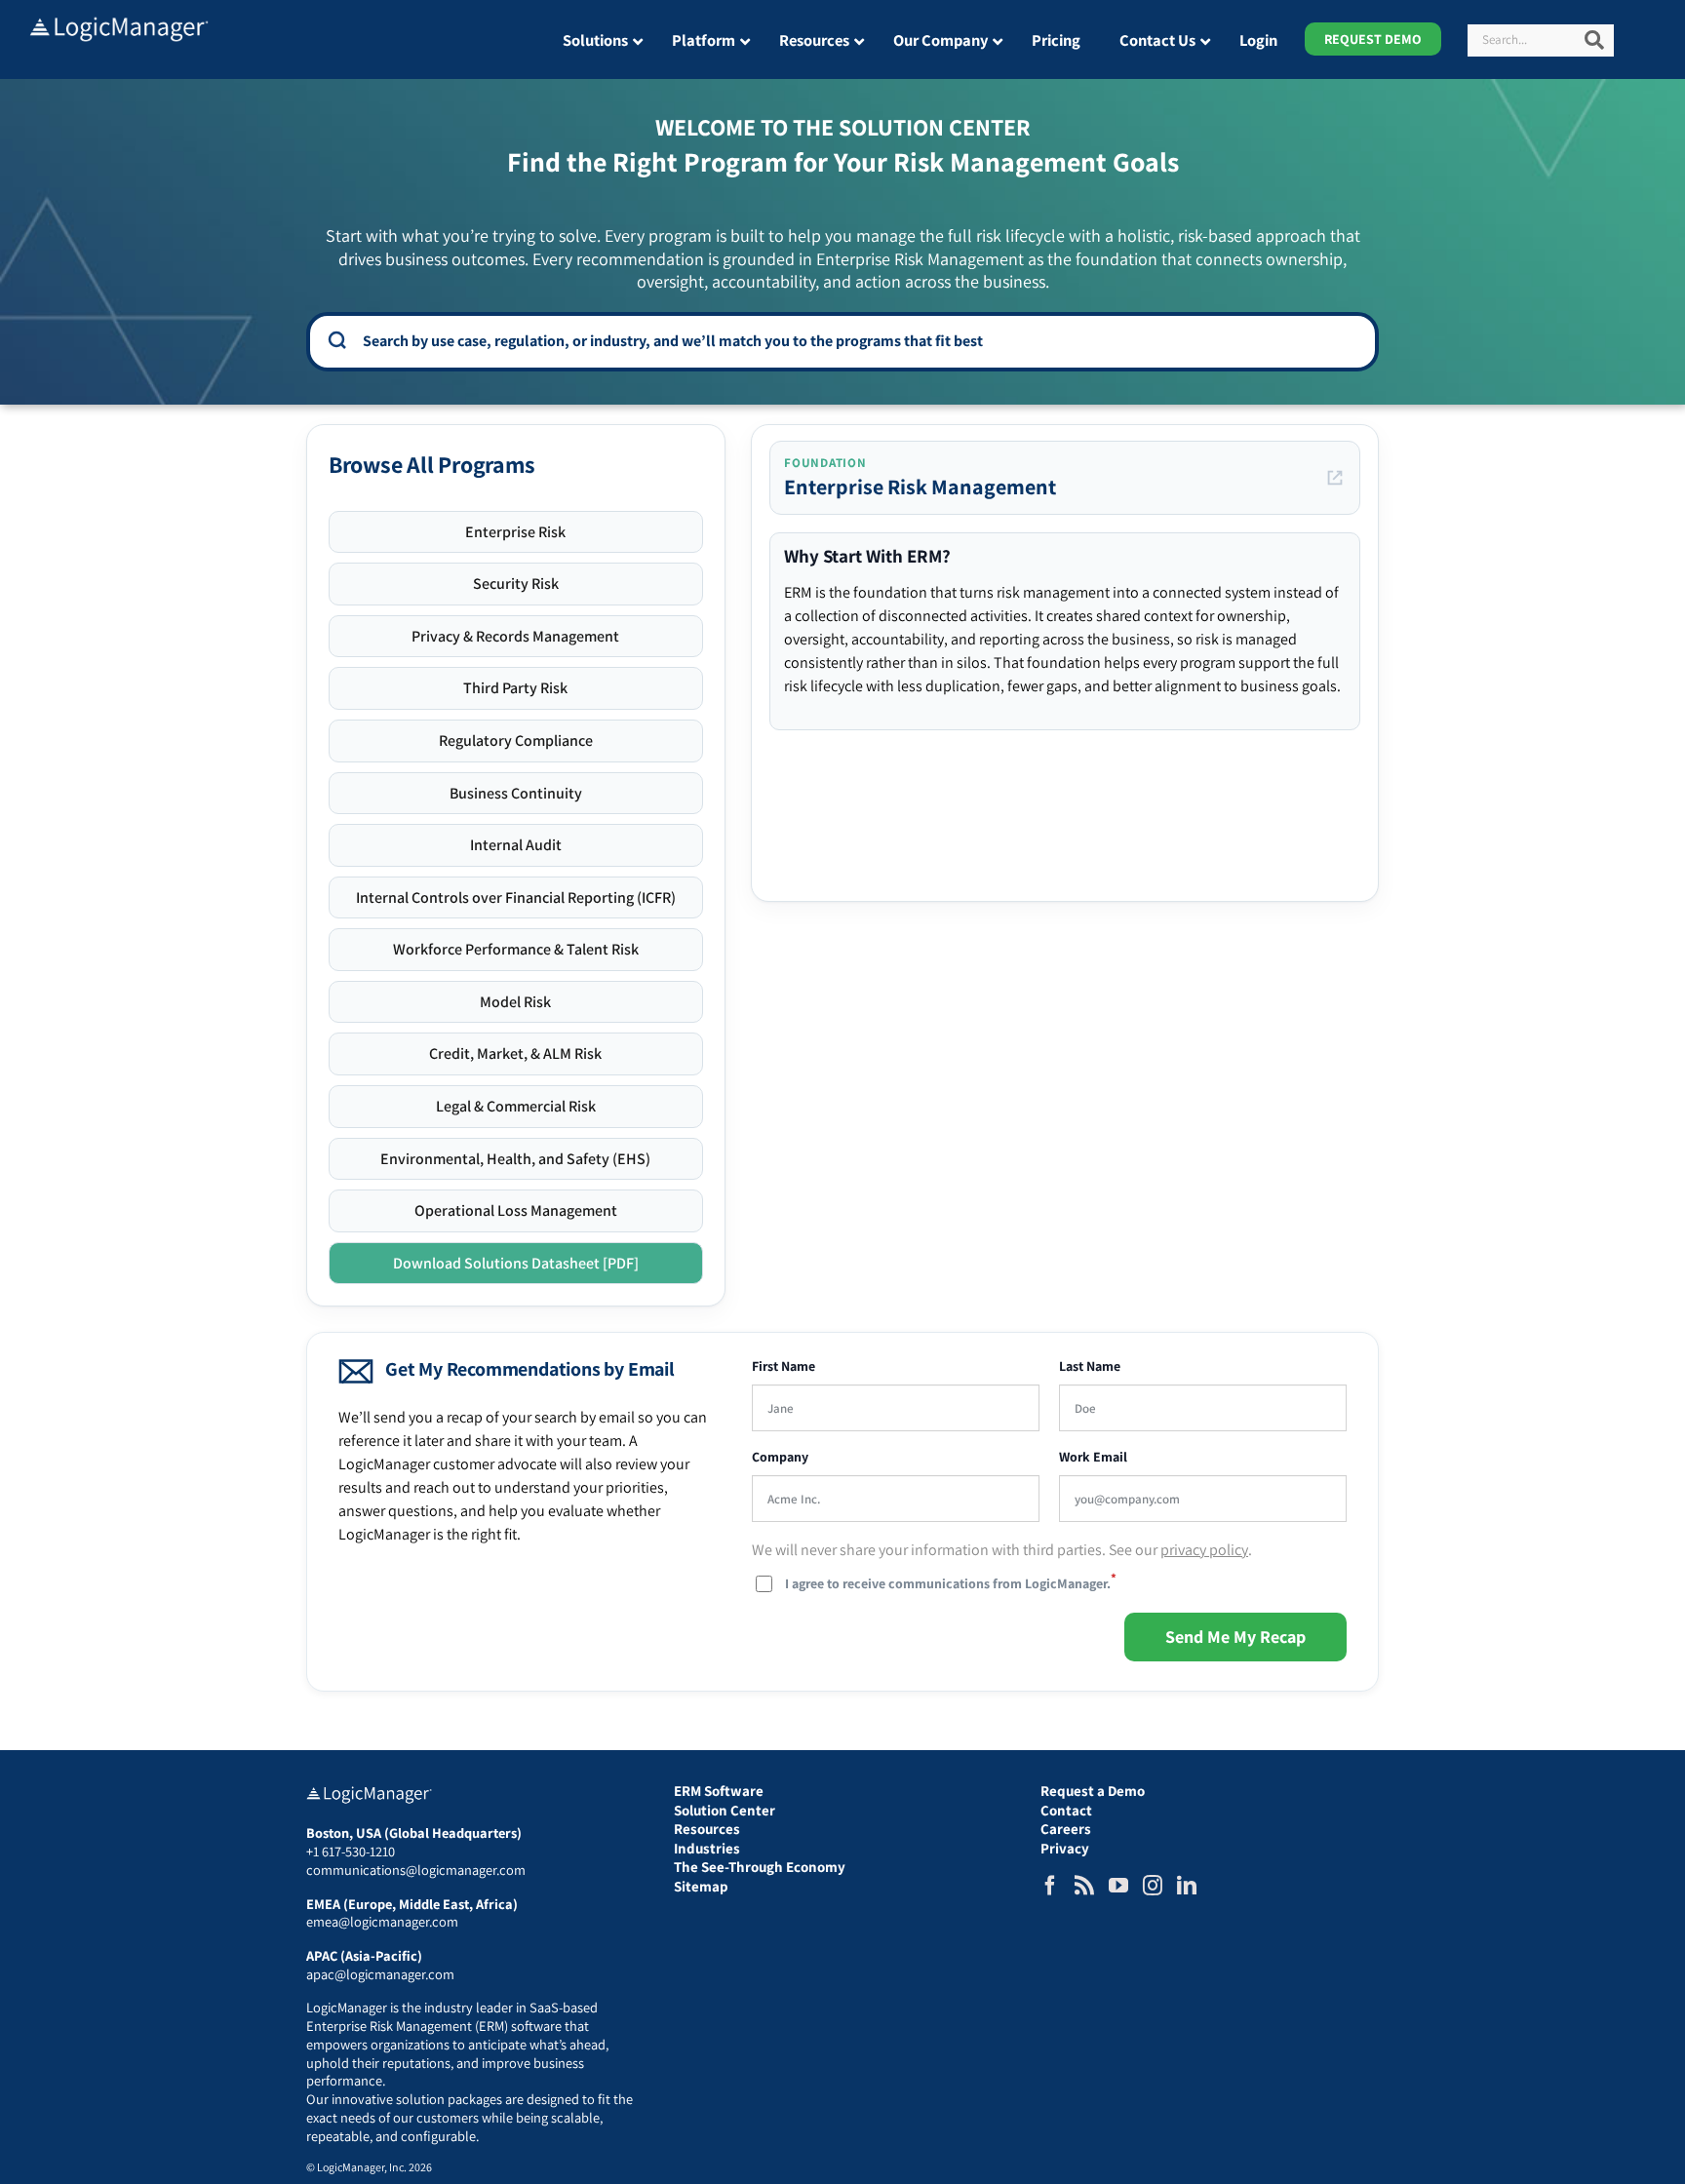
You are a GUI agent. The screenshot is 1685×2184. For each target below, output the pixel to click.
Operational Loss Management (516, 1210)
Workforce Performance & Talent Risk (516, 949)
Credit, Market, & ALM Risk (515, 1053)
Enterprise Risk (515, 532)
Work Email (1093, 1457)
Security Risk (516, 584)
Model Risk (515, 1002)
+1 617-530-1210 (351, 1851)
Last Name (1090, 1366)
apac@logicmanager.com (380, 1974)
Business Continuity (516, 793)
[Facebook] (1050, 1886)
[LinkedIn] (1187, 1886)
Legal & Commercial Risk (516, 1106)
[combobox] (856, 340)
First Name (784, 1366)
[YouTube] (1118, 1886)
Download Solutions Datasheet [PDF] (516, 1263)
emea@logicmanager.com (382, 1921)
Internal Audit (516, 845)
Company (780, 1457)
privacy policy (1204, 1550)
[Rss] (1084, 1886)
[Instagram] (1153, 1886)
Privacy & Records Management (515, 636)
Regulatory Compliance (516, 741)
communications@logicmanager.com (416, 1870)
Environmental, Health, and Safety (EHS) (515, 1159)
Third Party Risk (515, 688)
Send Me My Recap (1235, 1637)
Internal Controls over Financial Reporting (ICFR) (516, 897)
